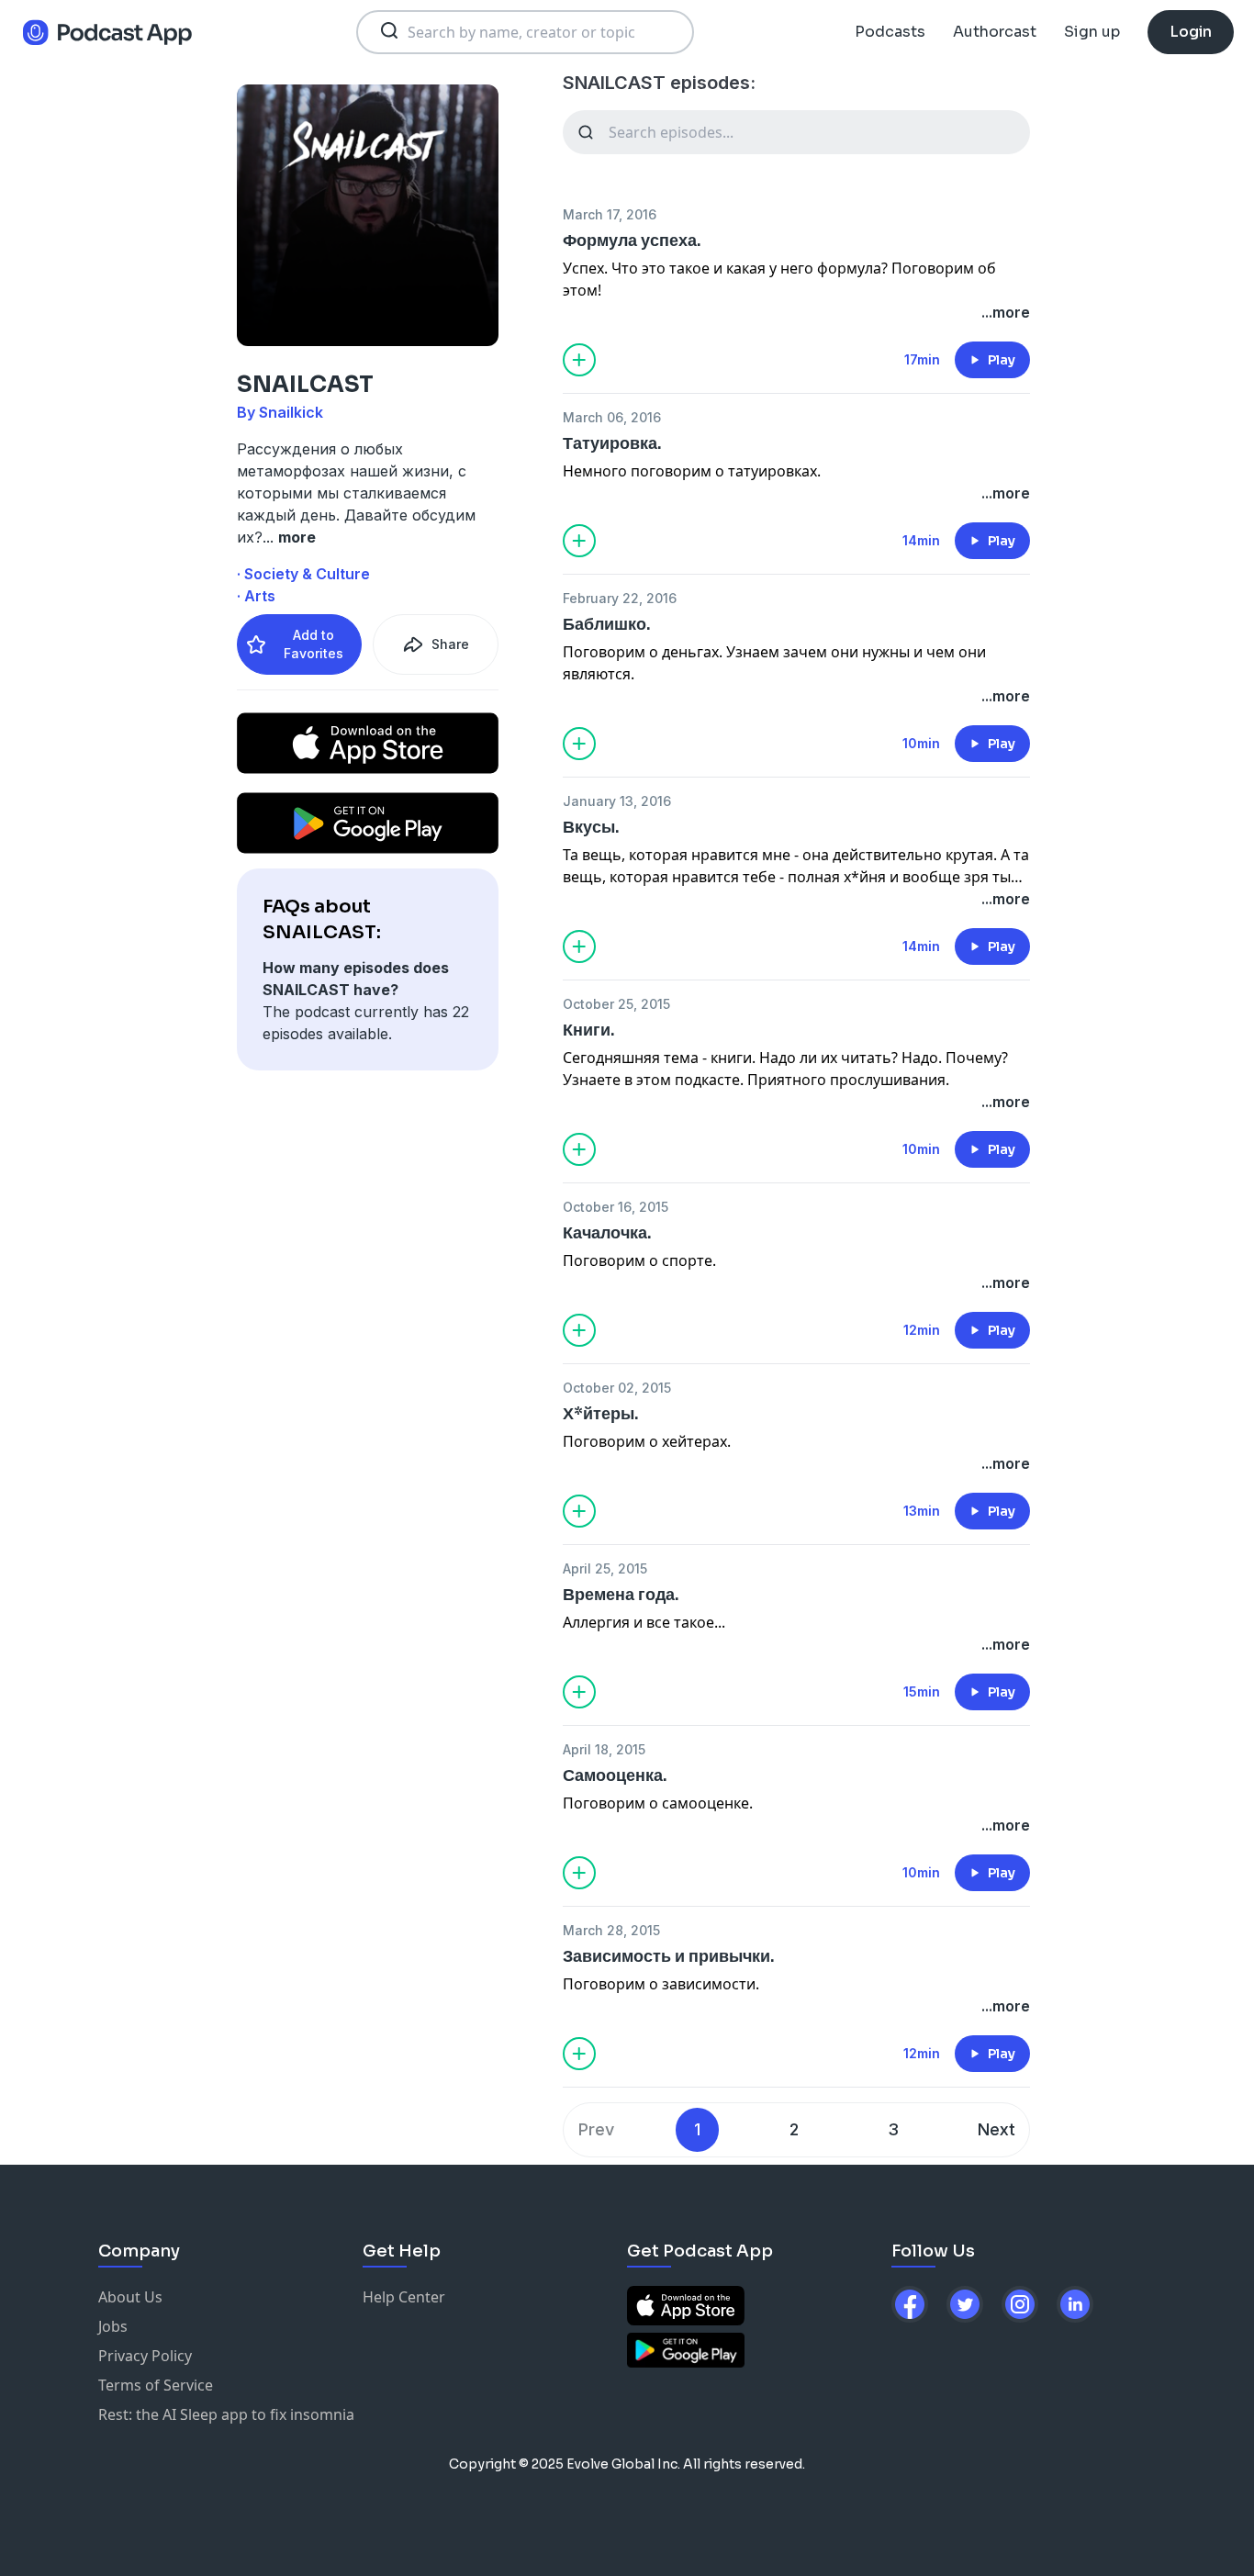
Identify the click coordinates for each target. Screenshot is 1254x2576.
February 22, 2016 (620, 598)
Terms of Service (156, 2385)
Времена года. (621, 1595)
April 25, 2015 (605, 1568)
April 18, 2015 (604, 1749)
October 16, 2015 (616, 1207)
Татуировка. (612, 443)
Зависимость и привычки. (669, 1956)
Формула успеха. (632, 241)
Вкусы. (591, 827)
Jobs (113, 2326)
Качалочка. (607, 1233)
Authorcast (995, 32)
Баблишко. (607, 624)
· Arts (256, 596)
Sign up (1092, 32)
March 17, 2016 (610, 214)
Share (450, 644)
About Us (130, 2297)
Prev (596, 2129)
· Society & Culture (303, 574)
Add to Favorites (313, 644)
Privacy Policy (145, 2356)
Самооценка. (615, 1775)
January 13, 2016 (617, 801)
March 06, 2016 (612, 417)
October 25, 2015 (616, 1004)
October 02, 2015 (617, 1388)
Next (996, 2129)
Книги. (589, 1030)
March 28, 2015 (611, 1930)
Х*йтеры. (601, 1414)
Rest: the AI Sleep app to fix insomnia (226, 2414)
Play (1002, 360)
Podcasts (890, 32)
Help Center (404, 2297)
